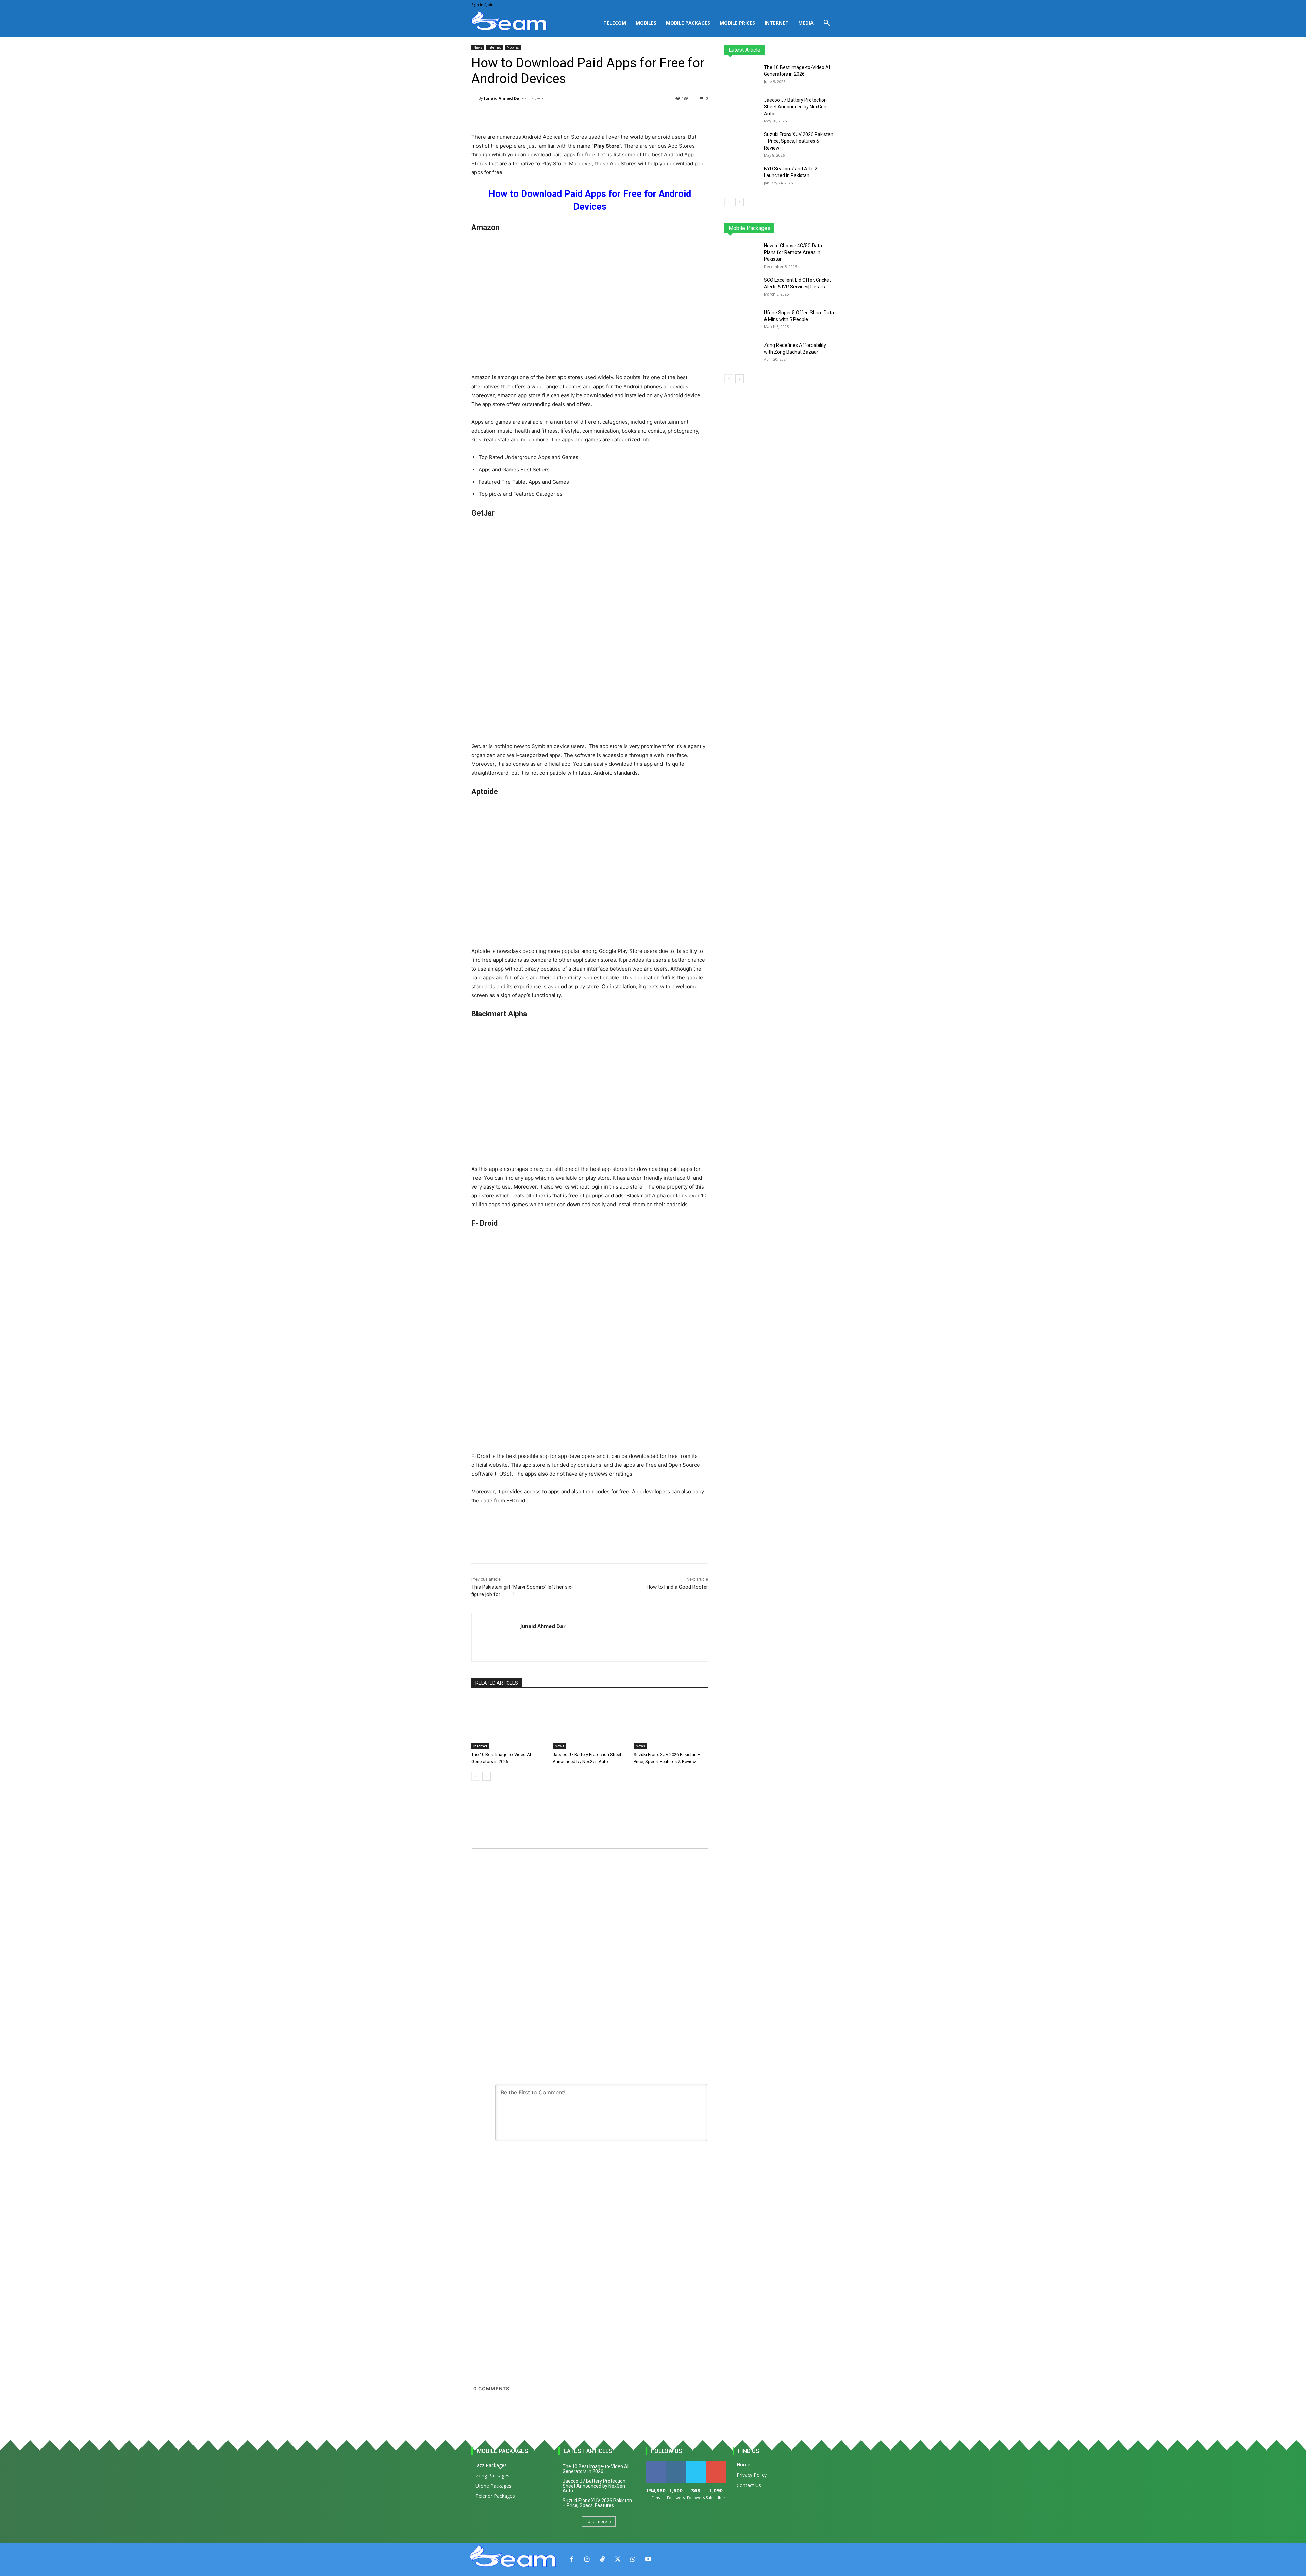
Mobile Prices (737, 23)
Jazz (750, 228)
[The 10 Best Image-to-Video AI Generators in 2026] (509, 1723)
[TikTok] (602, 2560)
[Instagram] (587, 2560)
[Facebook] (572, 2560)
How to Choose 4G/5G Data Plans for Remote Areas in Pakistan (793, 252)
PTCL (830, 228)
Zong (791, 228)
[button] (826, 24)
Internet (777, 23)
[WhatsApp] (633, 2560)
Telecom (615, 23)
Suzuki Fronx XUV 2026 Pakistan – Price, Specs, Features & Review (799, 141)
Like (656, 2464)
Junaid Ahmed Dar (503, 98)
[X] (617, 2560)
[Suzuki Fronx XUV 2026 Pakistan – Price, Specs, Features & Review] (671, 1723)
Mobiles (646, 23)
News (478, 47)
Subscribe (716, 2464)
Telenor (770, 228)
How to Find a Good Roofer (677, 1587)
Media (806, 23)
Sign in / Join (482, 5)
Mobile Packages (688, 23)
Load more (596, 2521)
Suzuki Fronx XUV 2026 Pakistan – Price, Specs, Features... (597, 2503)
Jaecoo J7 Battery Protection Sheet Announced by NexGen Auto (795, 107)
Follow (676, 2464)
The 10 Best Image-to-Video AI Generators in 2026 (596, 2469)
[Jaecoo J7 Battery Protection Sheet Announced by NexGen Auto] (590, 1723)
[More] (643, 116)
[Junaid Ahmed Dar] (475, 98)
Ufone (810, 228)
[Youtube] (648, 2560)
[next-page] (487, 1776)
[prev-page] (476, 1776)
